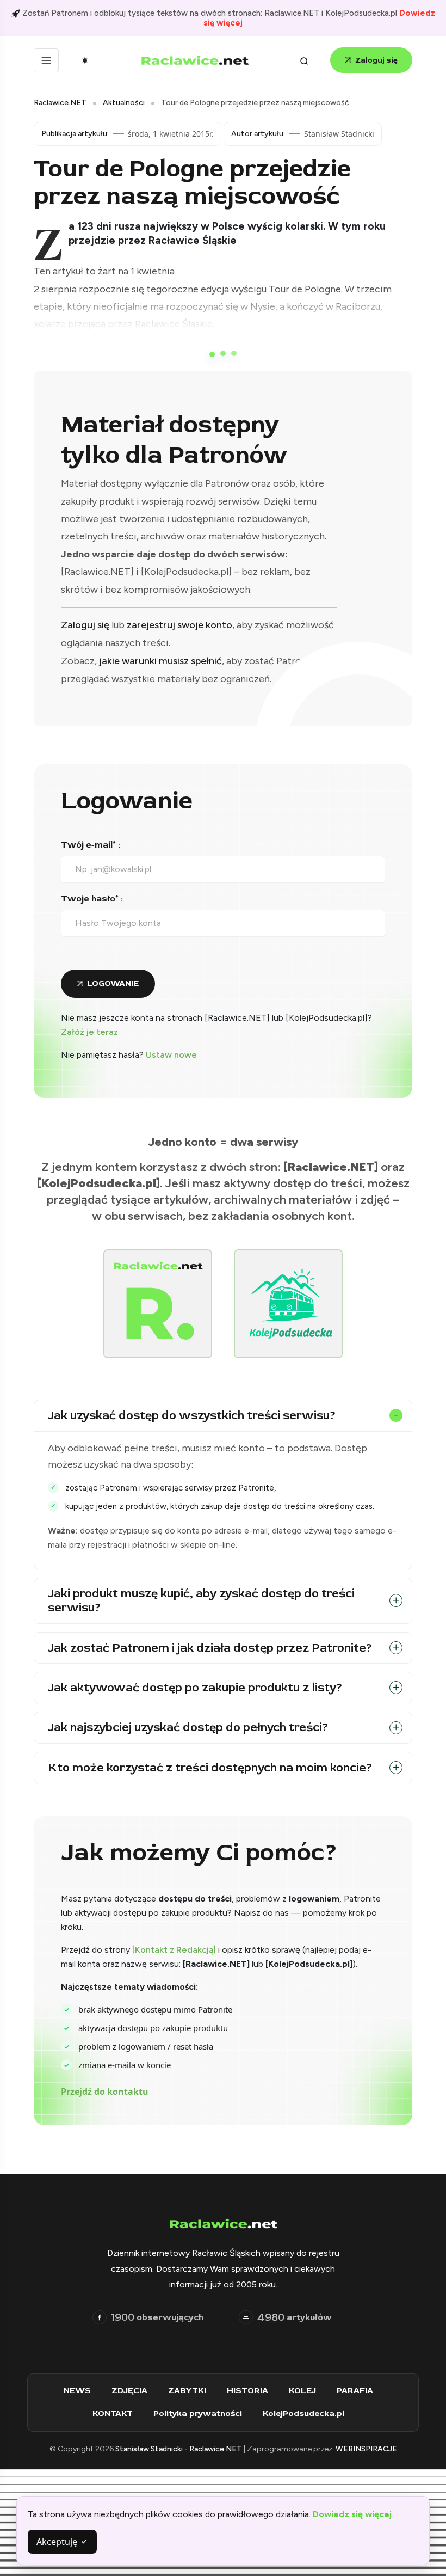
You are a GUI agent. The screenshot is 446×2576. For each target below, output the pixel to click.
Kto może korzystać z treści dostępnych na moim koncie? (210, 1768)
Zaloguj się (376, 60)
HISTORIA (247, 2391)
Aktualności (124, 103)
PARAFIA (355, 2391)
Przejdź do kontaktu (105, 2092)
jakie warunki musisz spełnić (160, 661)
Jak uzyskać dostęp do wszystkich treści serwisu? (192, 1415)
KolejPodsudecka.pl (303, 2414)
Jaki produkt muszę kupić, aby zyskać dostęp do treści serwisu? (201, 1600)
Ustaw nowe (171, 1055)
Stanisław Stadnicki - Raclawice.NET (179, 2449)
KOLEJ (302, 2391)
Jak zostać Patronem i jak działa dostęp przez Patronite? (210, 1648)
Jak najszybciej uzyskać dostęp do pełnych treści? (188, 1727)
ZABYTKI (187, 2391)
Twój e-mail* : (91, 845)
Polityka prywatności (198, 2414)
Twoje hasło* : (92, 899)
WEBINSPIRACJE (366, 2449)
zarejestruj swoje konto (179, 625)
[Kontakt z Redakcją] (174, 1950)
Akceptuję (58, 2542)
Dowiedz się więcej (352, 2514)
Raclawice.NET (60, 103)
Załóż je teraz (89, 1032)
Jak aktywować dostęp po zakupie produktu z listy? (195, 1688)
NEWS (77, 2391)
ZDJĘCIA (129, 2391)
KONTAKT (113, 2414)
